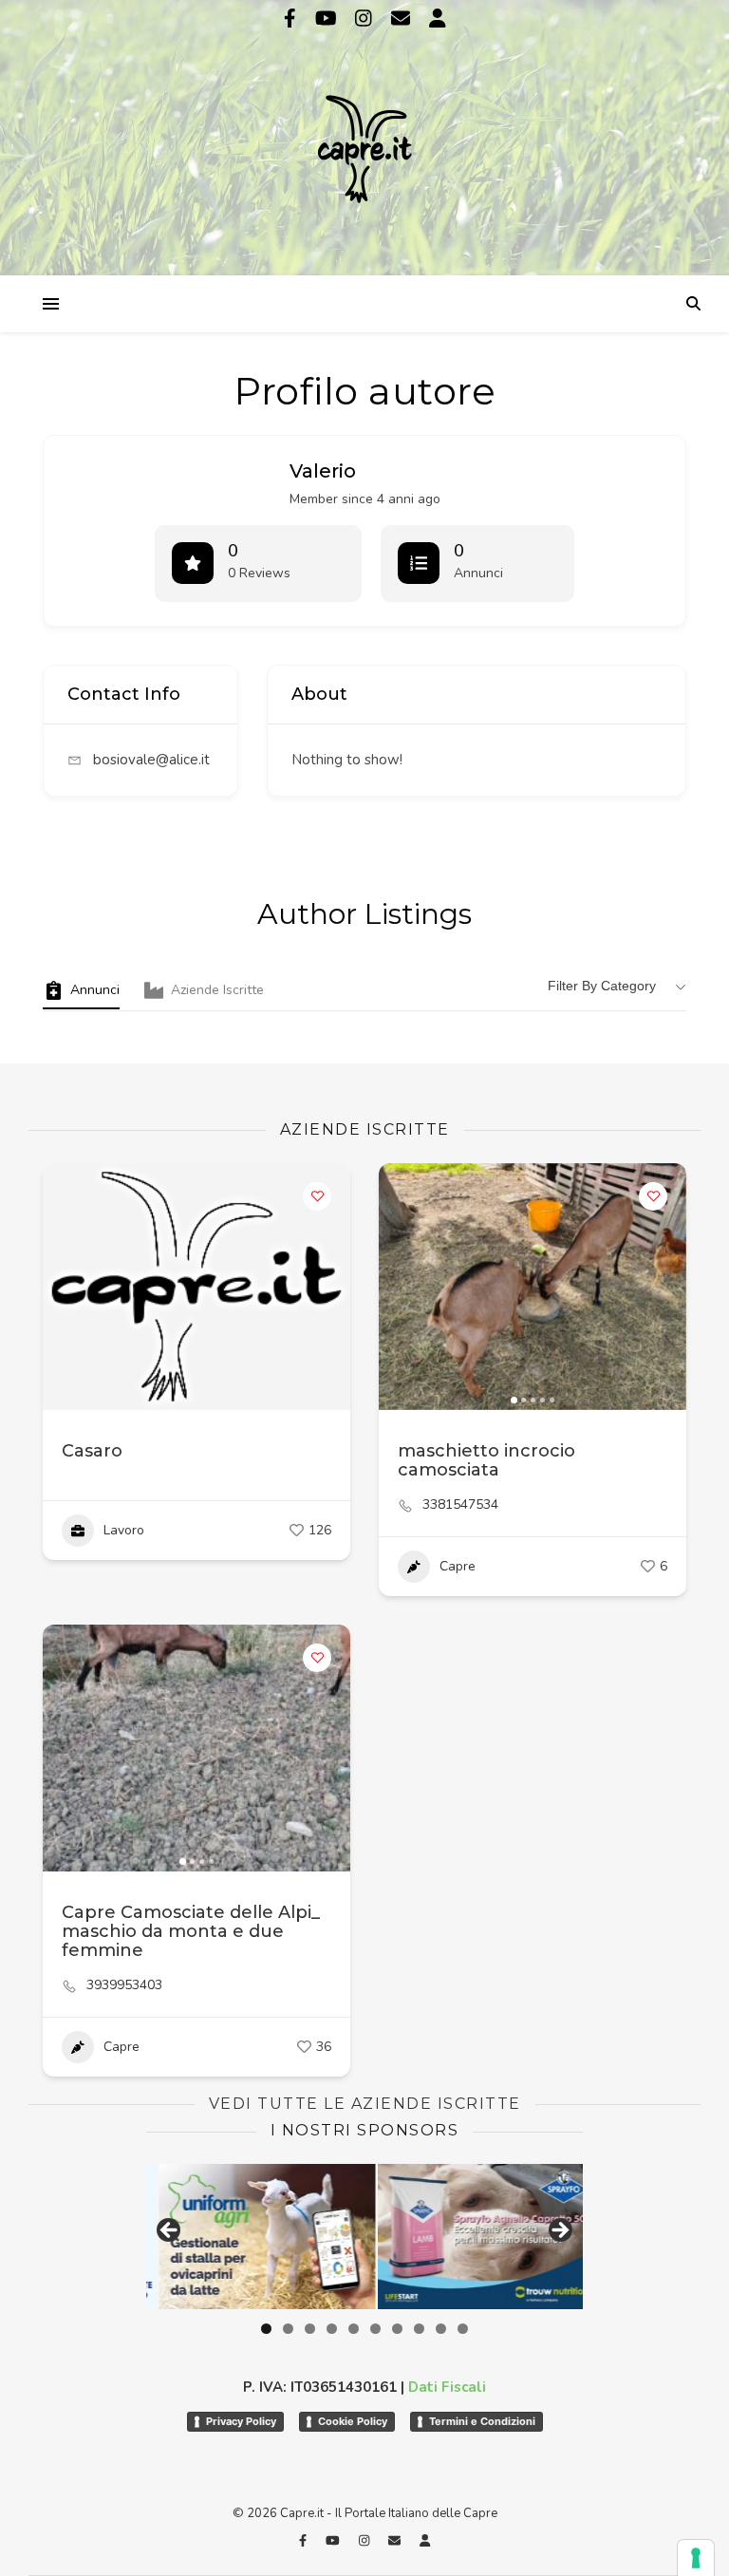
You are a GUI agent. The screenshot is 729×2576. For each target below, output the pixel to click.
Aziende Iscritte (217, 990)
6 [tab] (375, 2329)
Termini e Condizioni (482, 2421)
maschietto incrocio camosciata (486, 1460)
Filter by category (602, 986)
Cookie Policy (353, 2421)
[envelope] (403, 19)
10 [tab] (463, 2329)
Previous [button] (170, 2231)
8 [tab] (419, 2329)
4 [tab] (332, 2329)
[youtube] (328, 19)
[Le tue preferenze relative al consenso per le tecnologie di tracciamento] (696, 2558)
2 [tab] (288, 2329)
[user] (438, 19)
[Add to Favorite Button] (317, 1196)
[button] (402, 1287)
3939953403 (124, 1985)
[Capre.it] (364, 136)
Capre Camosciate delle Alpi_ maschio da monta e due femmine (191, 1931)
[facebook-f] (292, 19)
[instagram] (366, 19)
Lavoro (124, 1530)
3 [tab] (310, 2329)
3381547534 (460, 1505)
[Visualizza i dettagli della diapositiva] (475, 2236)
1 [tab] (266, 2329)
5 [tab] (354, 2329)
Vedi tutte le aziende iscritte (365, 2104)
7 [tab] (397, 2329)
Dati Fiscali (447, 2387)
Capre (458, 1566)
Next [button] (559, 2231)
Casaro (92, 1451)
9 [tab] (441, 2329)
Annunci (95, 990)
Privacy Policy (241, 2421)
